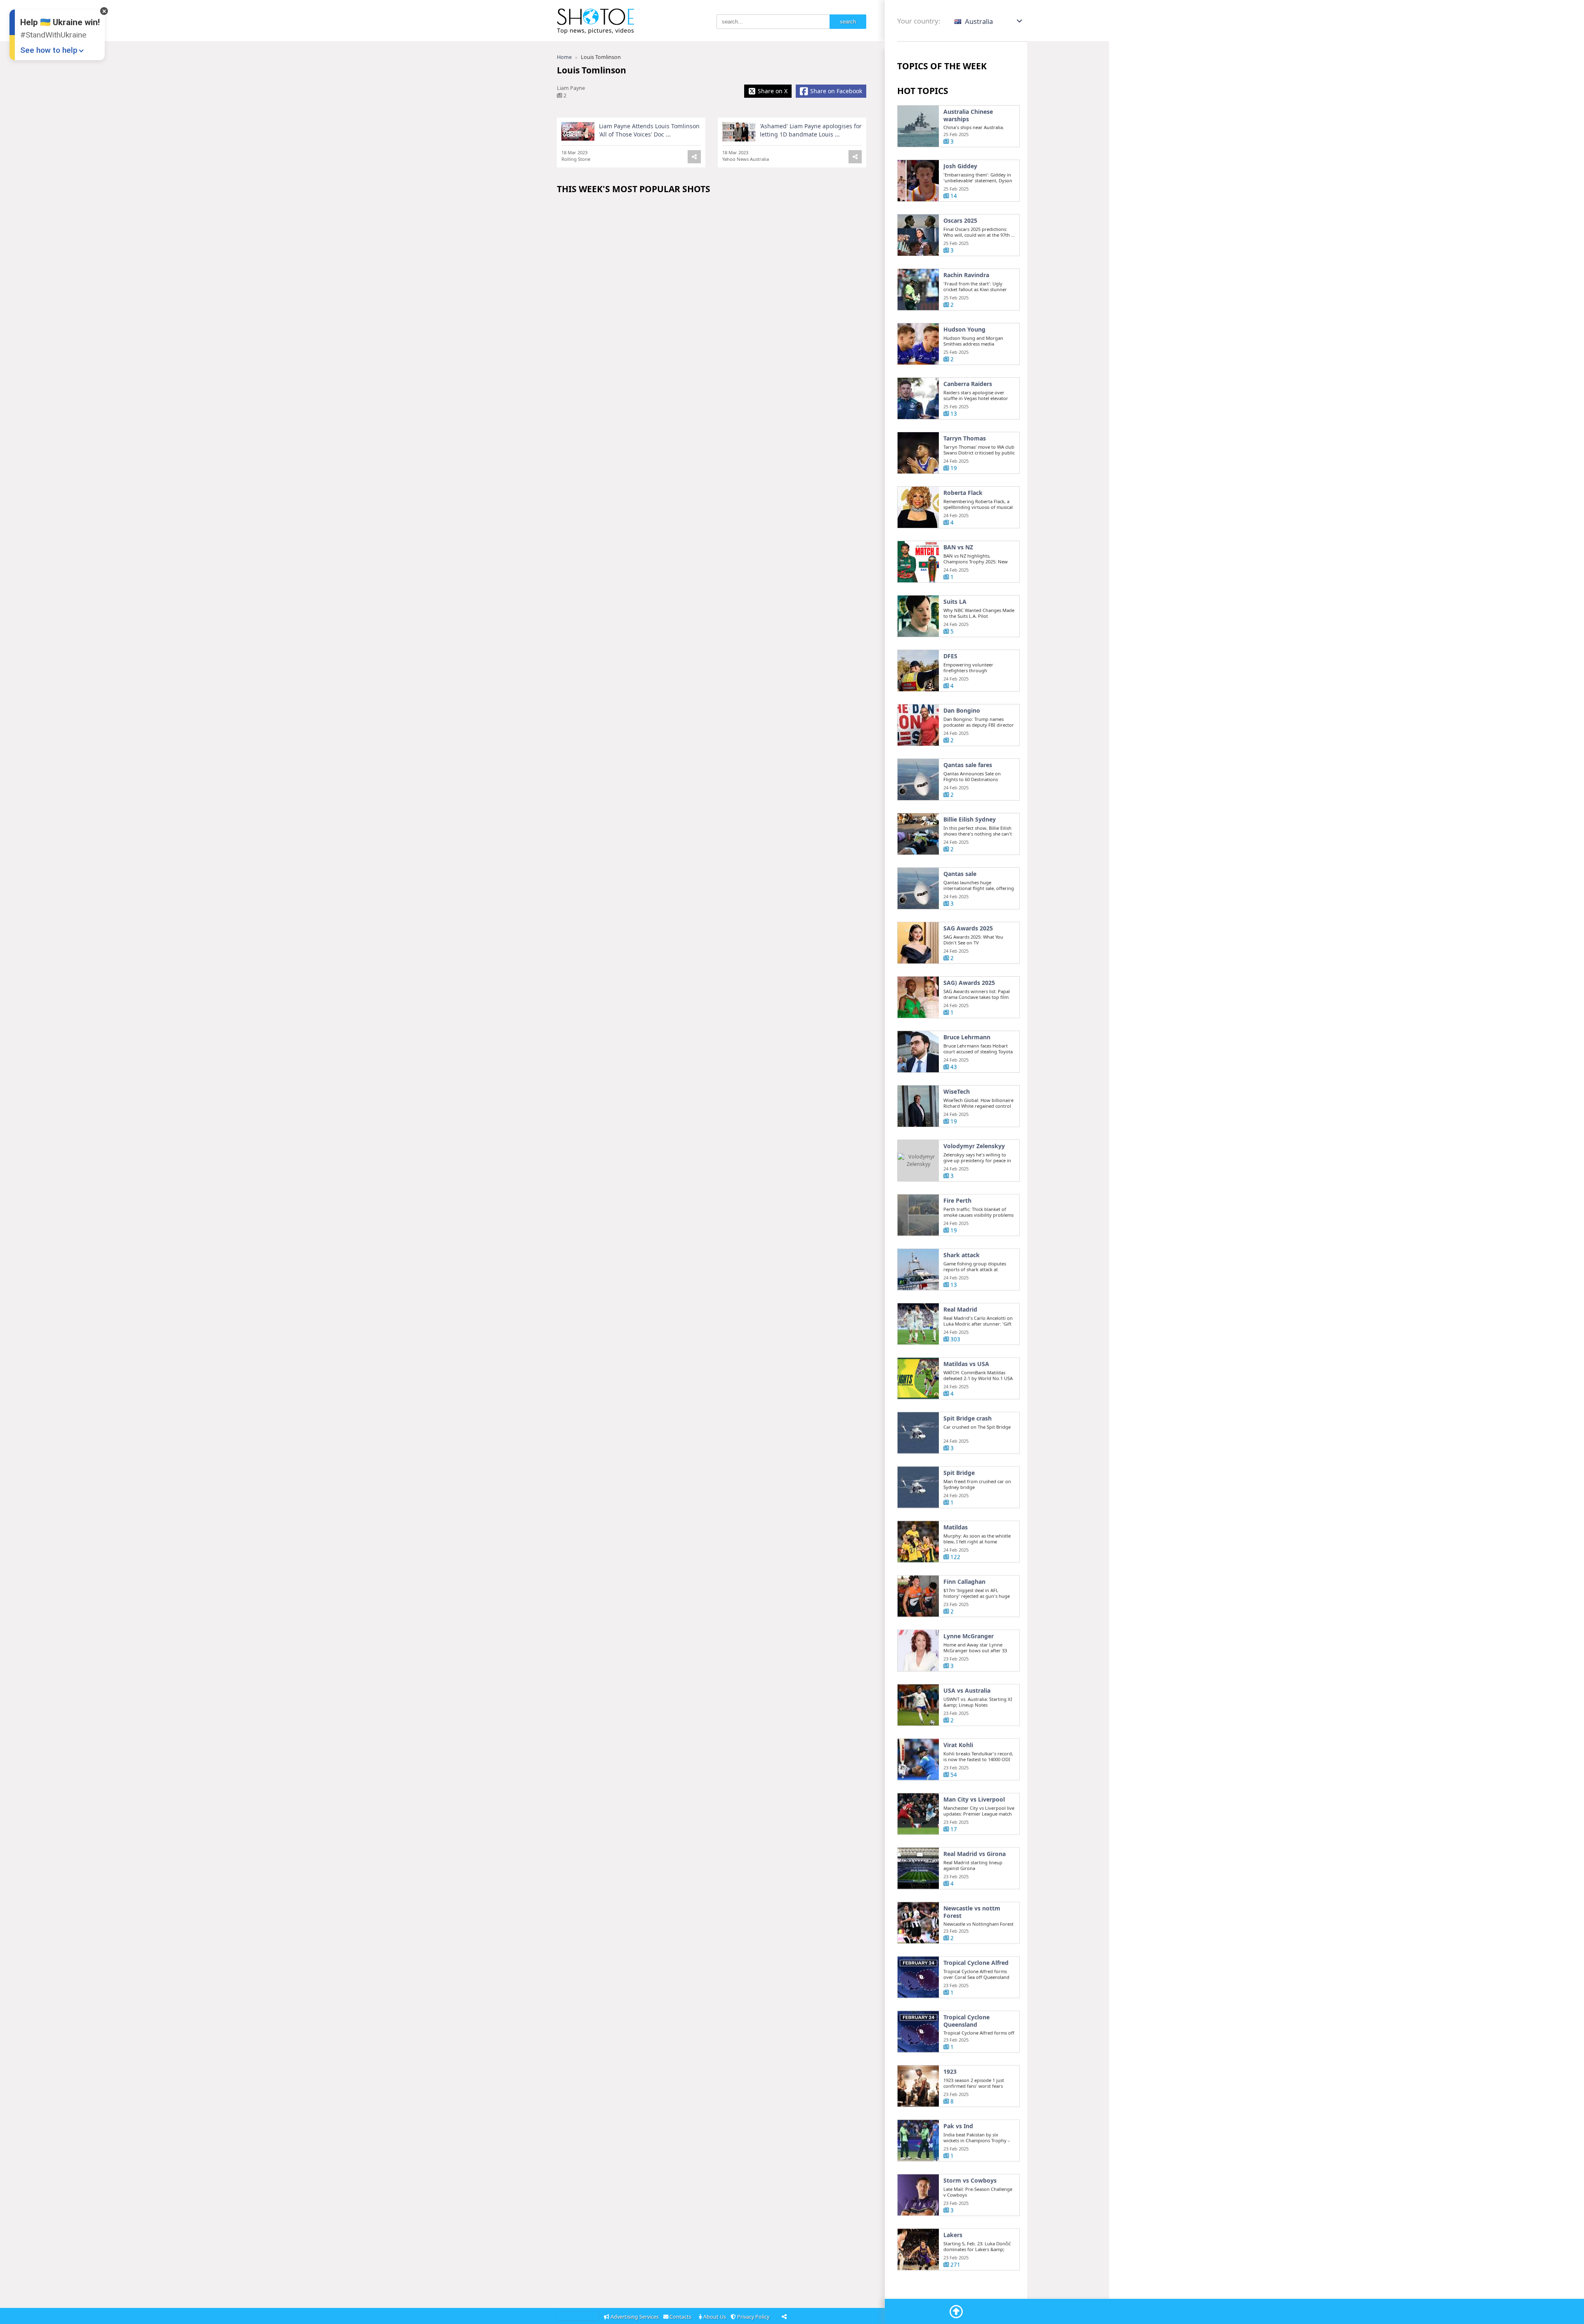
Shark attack (962, 1255)
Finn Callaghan (964, 1582)
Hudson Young (964, 330)
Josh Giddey (960, 166)
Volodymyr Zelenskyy (974, 1146)
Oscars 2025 (960, 221)
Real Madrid (960, 1309)
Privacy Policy (754, 2317)
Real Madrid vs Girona (975, 1854)
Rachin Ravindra (966, 275)
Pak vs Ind (958, 2126)
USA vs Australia (967, 1691)
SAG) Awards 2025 (969, 983)
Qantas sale (960, 874)
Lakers (953, 2235)
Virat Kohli (958, 1745)
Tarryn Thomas (965, 438)
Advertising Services (635, 2317)
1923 (950, 2072)
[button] (989, 21)
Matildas (956, 1527)
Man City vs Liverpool (974, 1799)
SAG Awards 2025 (968, 928)
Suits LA (955, 602)
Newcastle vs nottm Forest (972, 1912)
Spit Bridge (959, 1473)
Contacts (681, 2317)
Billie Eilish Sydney (970, 819)
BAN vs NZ (958, 547)
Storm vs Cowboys (970, 2180)
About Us (715, 2317)
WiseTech (957, 1092)
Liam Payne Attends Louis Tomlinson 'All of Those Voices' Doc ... (649, 130)
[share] (855, 157)
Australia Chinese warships (968, 115)
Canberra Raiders (968, 384)
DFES (950, 656)
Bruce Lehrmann (967, 1037)
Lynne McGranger (969, 1636)
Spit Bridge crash (968, 1418)
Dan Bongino (962, 711)
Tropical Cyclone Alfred (976, 1963)
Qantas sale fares (968, 765)
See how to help (49, 50)
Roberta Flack (963, 493)
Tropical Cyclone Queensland (966, 2021)
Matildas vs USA (966, 1364)
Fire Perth (957, 1201)
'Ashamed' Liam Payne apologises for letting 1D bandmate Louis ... (811, 130)
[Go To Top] (956, 2312)
